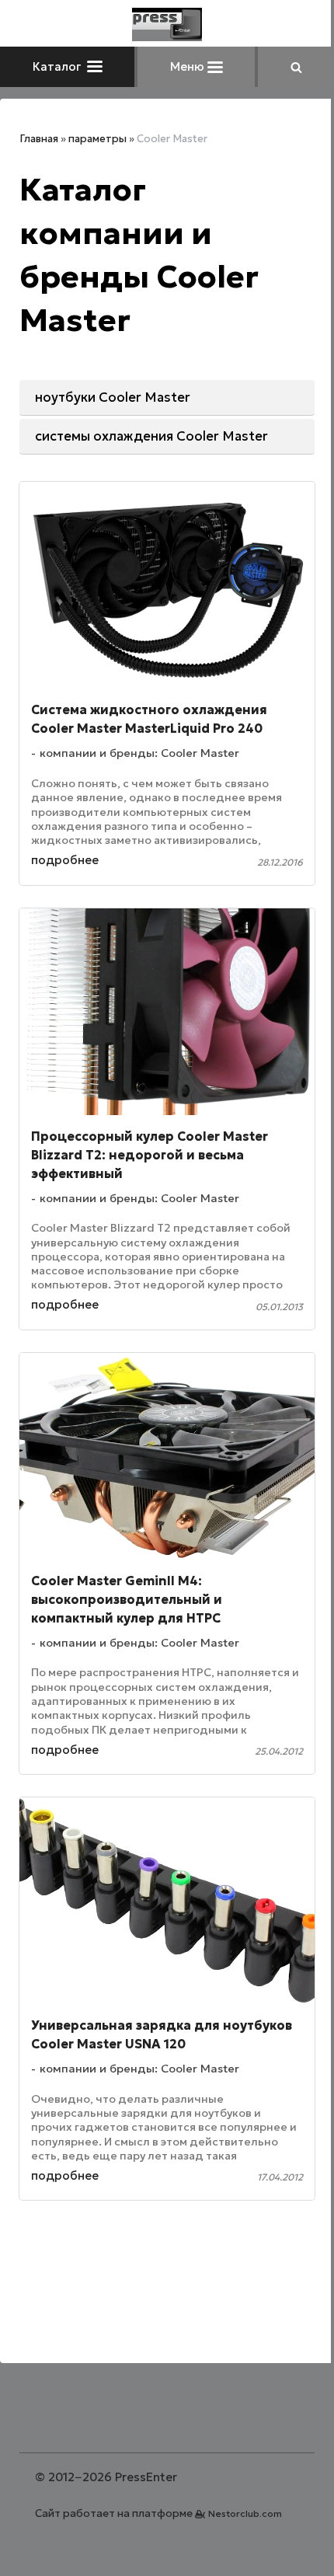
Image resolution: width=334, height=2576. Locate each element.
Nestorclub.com (245, 2513)
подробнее (65, 860)
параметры (97, 139)
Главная (39, 139)
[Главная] (167, 24)
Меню (189, 66)
